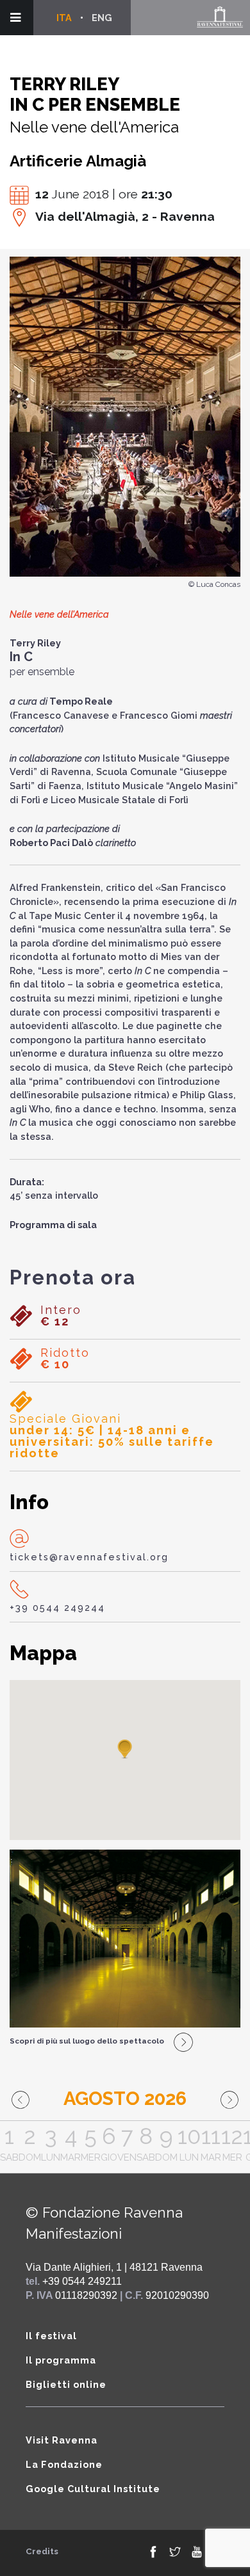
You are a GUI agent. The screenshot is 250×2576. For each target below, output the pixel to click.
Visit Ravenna (62, 2440)
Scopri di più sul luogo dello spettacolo (87, 2041)
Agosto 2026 (125, 2099)
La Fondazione (64, 2464)
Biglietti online (66, 2384)
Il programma (61, 2360)
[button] (125, 1750)
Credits (42, 2551)
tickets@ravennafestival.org (89, 1557)
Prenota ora (73, 1277)
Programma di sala (53, 1225)
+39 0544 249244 (57, 1607)
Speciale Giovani (112, 1436)
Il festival (51, 2336)
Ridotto (65, 1359)
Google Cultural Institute (93, 2489)
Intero (61, 1316)
